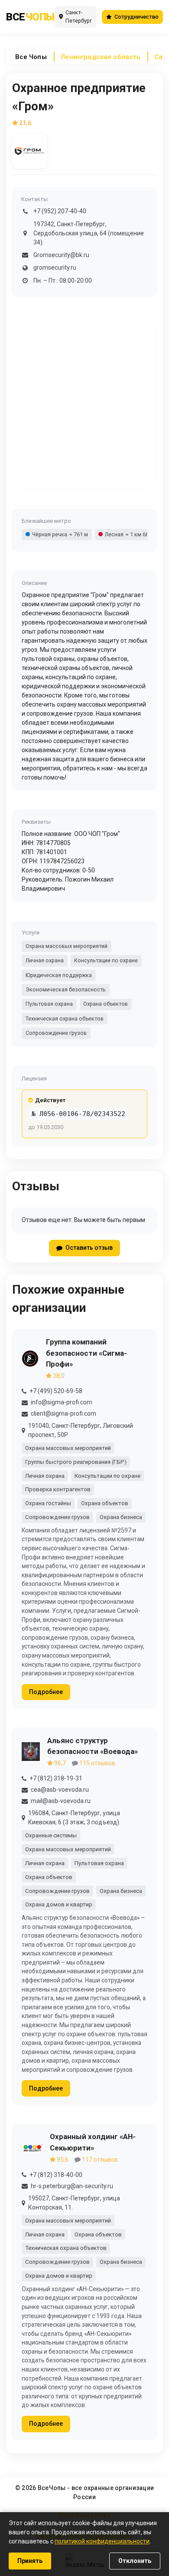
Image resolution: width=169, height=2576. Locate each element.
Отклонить (135, 2561)
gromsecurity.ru (55, 268)
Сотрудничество (136, 17)
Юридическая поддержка (59, 975)
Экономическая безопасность (66, 989)
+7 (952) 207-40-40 (60, 211)
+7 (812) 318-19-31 (56, 1778)
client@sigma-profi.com (63, 1413)
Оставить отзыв (89, 1248)
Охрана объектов (106, 1004)
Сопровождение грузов (56, 1033)
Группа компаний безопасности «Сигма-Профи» (86, 1353)
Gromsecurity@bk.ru (61, 255)
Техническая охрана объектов (65, 1019)
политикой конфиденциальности (102, 2541)
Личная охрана (45, 960)
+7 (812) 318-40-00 (56, 2175)
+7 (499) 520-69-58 (56, 1391)
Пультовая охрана (49, 1004)
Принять (30, 2561)
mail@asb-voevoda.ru (61, 1801)
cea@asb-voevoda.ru (60, 1790)
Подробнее (46, 1692)
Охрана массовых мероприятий (67, 946)
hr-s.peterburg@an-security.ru (72, 2186)
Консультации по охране (106, 960)
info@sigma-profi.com (62, 1402)
